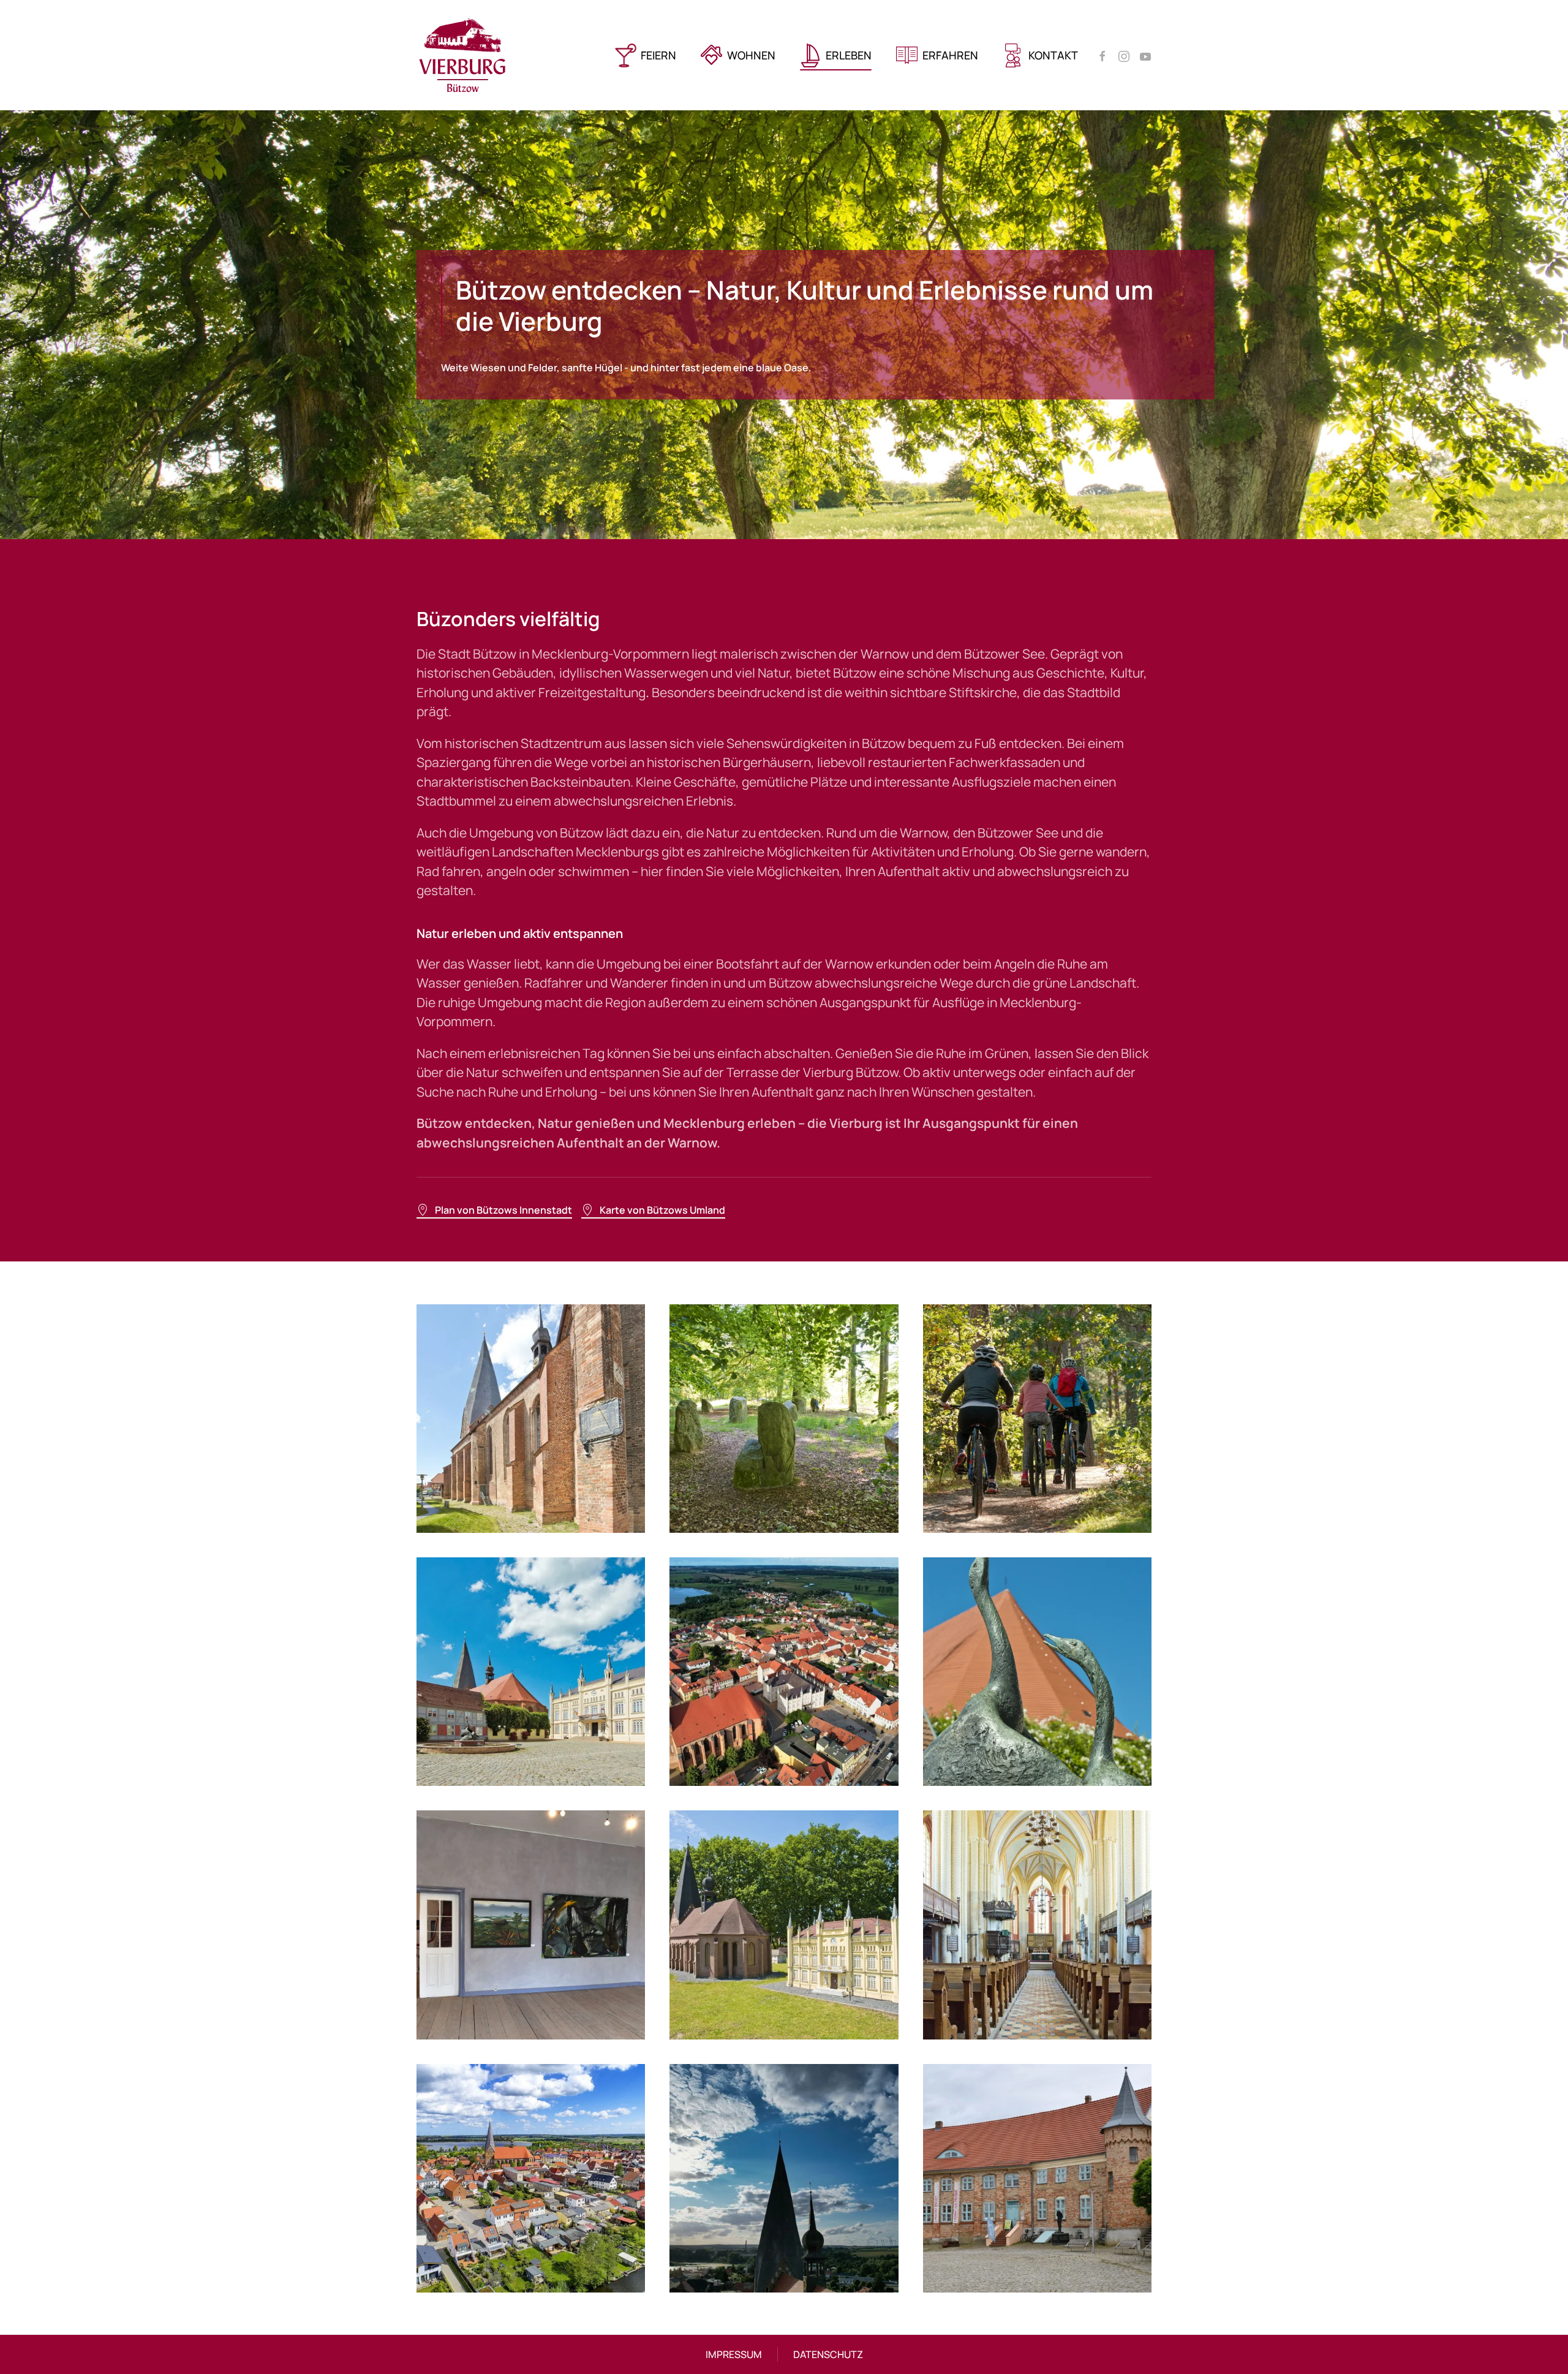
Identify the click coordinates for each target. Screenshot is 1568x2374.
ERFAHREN (950, 55)
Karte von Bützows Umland (662, 1210)
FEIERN (658, 55)
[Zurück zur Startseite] (462, 55)
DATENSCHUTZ (828, 2354)
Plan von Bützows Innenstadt (503, 1210)
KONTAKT (1053, 55)
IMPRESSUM (734, 2354)
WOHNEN (751, 55)
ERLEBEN (849, 55)
